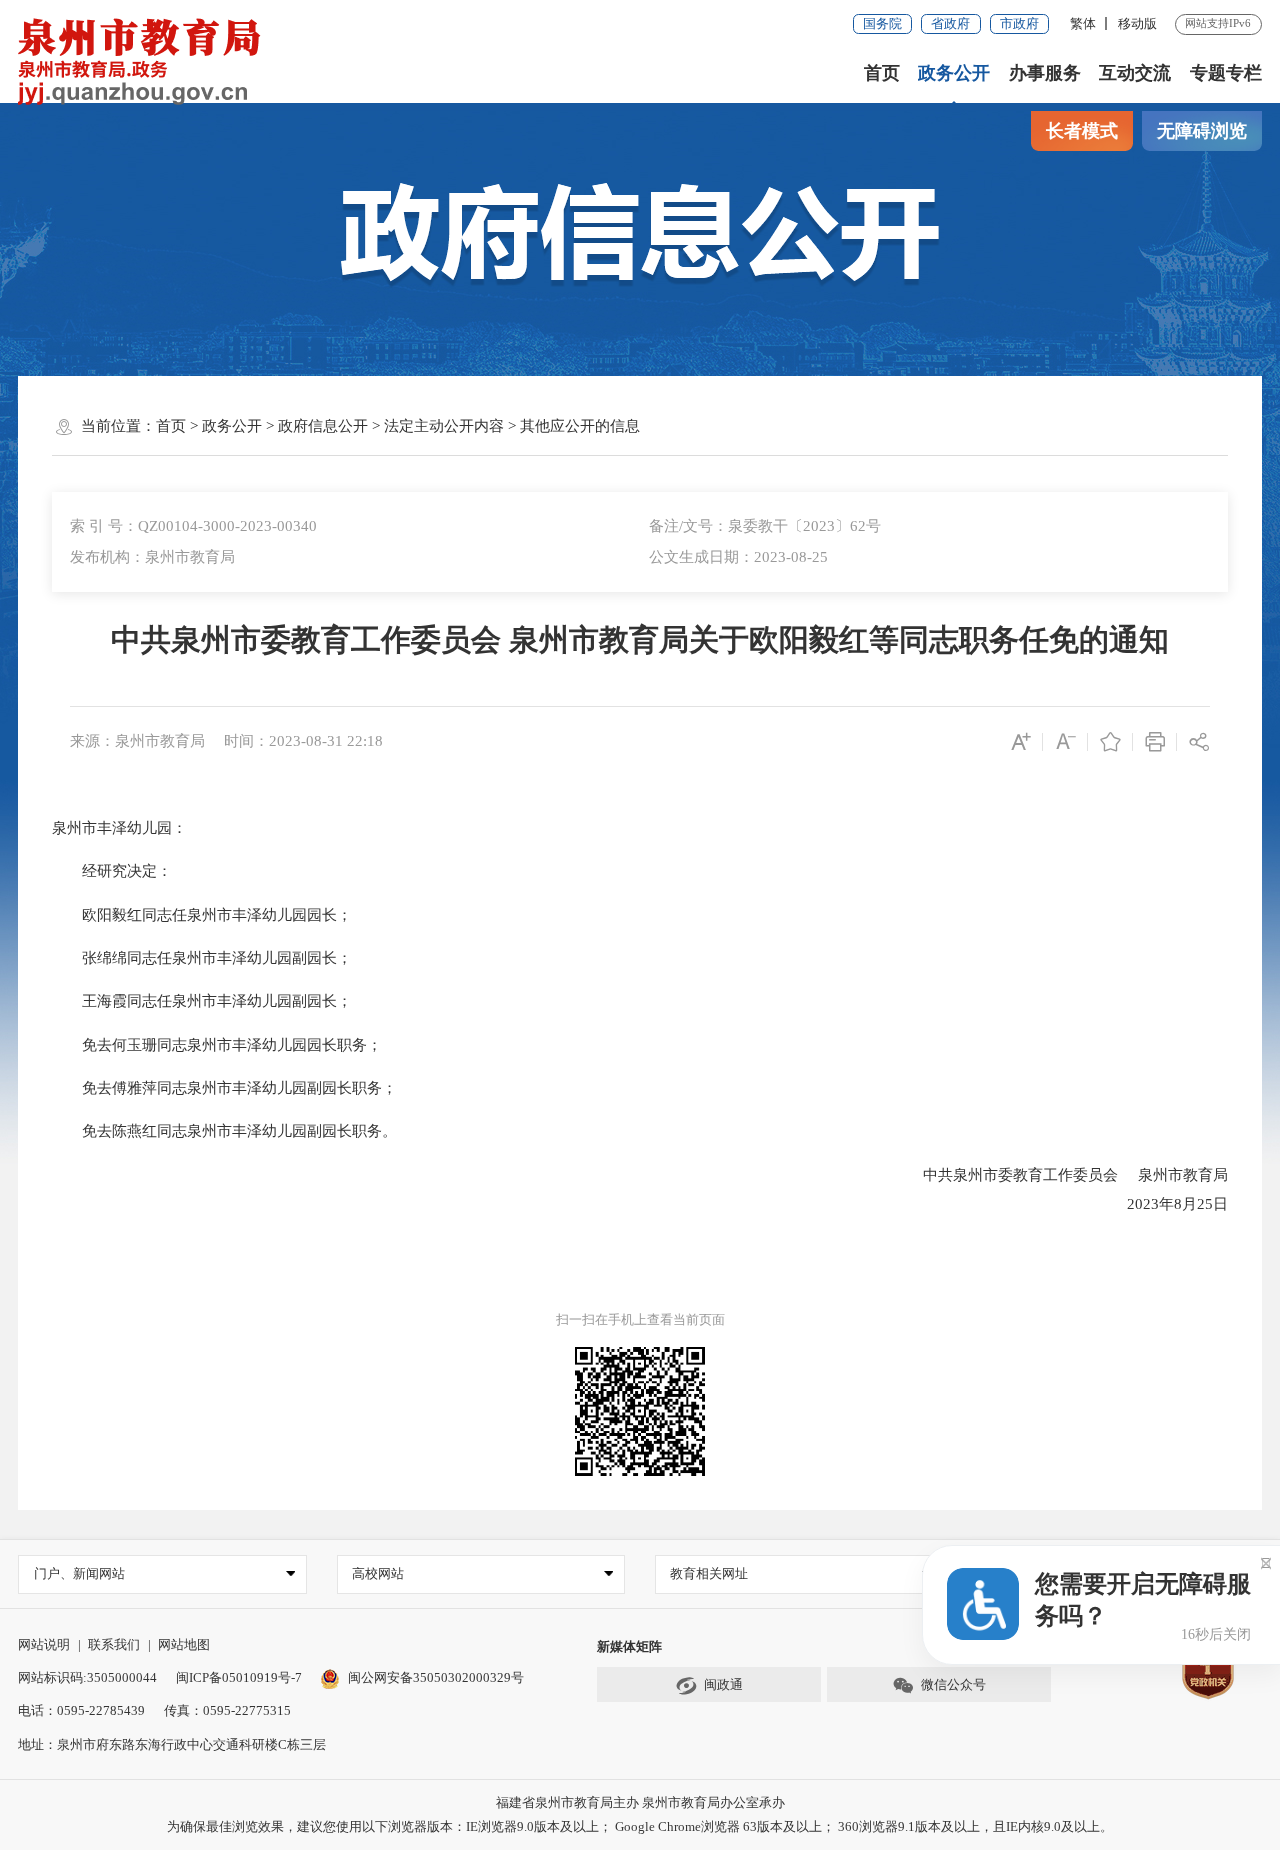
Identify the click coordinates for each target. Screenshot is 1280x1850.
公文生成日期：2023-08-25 (738, 557)
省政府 (950, 23)
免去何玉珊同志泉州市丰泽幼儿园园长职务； (217, 1045)
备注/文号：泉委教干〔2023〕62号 (765, 526)
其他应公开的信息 (580, 426)
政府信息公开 (323, 426)
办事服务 (1045, 73)
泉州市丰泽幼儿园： (119, 828)
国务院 (882, 23)
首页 (882, 73)
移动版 (1137, 23)
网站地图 (184, 1644)
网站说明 (44, 1644)
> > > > (398, 426)
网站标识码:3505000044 (87, 1677)
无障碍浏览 (1202, 131)
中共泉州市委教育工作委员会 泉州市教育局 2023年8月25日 (1075, 1190)
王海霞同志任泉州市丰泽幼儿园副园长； (202, 1001)
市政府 (1019, 23)
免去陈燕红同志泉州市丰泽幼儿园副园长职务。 (224, 1131)
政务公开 (954, 73)
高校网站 (378, 1573)
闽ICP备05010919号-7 (239, 1677)
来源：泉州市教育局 (137, 741)
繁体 (1083, 23)
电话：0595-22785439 (81, 1710)
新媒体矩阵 (629, 1646)
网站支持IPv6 (1218, 23)
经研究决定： (112, 871)
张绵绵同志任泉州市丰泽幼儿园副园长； (202, 958)
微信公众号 (953, 1684)
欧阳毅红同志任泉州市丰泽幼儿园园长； (202, 915)
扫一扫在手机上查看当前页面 (640, 1319)
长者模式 (1082, 131)
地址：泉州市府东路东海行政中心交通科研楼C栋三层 (172, 1744)
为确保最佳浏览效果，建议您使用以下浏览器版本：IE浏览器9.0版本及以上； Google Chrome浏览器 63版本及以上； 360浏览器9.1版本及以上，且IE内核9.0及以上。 (640, 1826)
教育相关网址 (709, 1573)
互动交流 (1135, 73)
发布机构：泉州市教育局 (152, 557)
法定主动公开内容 (444, 426)
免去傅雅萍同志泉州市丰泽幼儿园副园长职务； (224, 1088)
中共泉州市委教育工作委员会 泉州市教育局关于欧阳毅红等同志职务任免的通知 (640, 640)
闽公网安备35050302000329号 (435, 1677)
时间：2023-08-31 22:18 (303, 741)
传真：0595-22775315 (227, 1710)
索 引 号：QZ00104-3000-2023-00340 (193, 526)
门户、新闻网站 (79, 1573)
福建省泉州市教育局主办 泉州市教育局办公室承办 (640, 1802)
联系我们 (114, 1644)
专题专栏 (1226, 73)
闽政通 (723, 1684)
